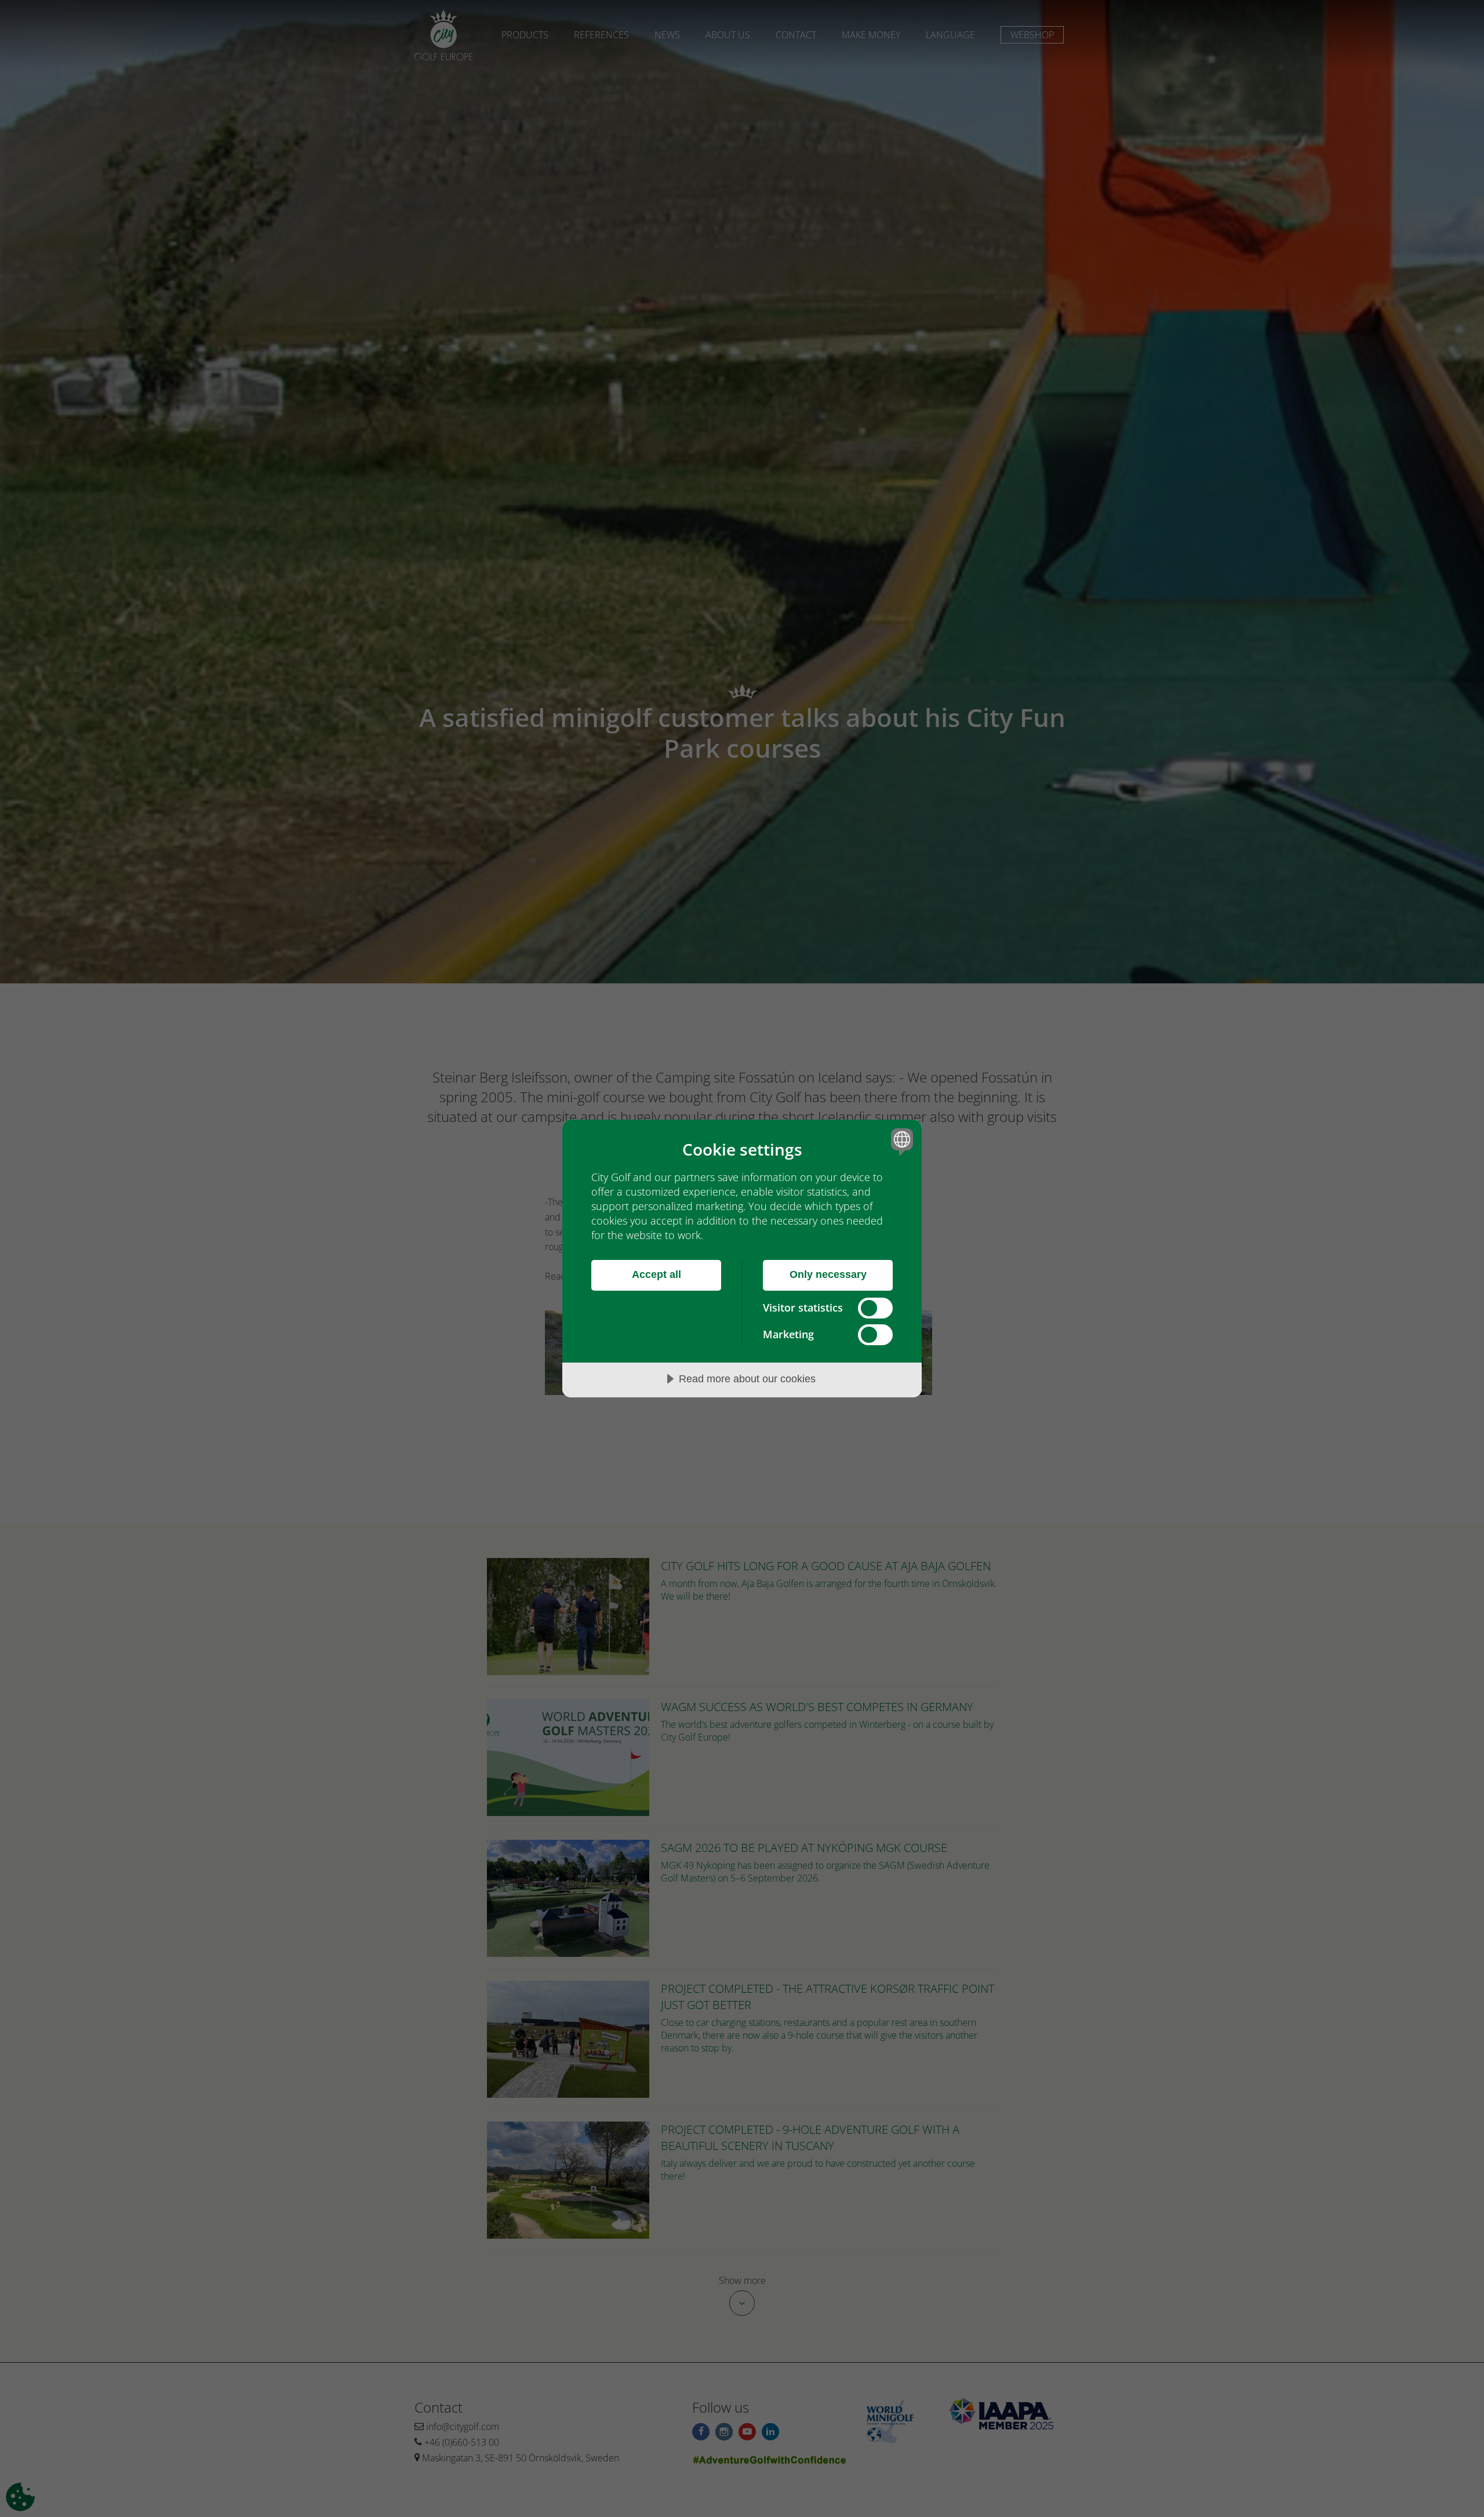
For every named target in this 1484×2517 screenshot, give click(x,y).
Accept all (656, 1274)
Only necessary (828, 1274)
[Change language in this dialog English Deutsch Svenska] (900, 1141)
